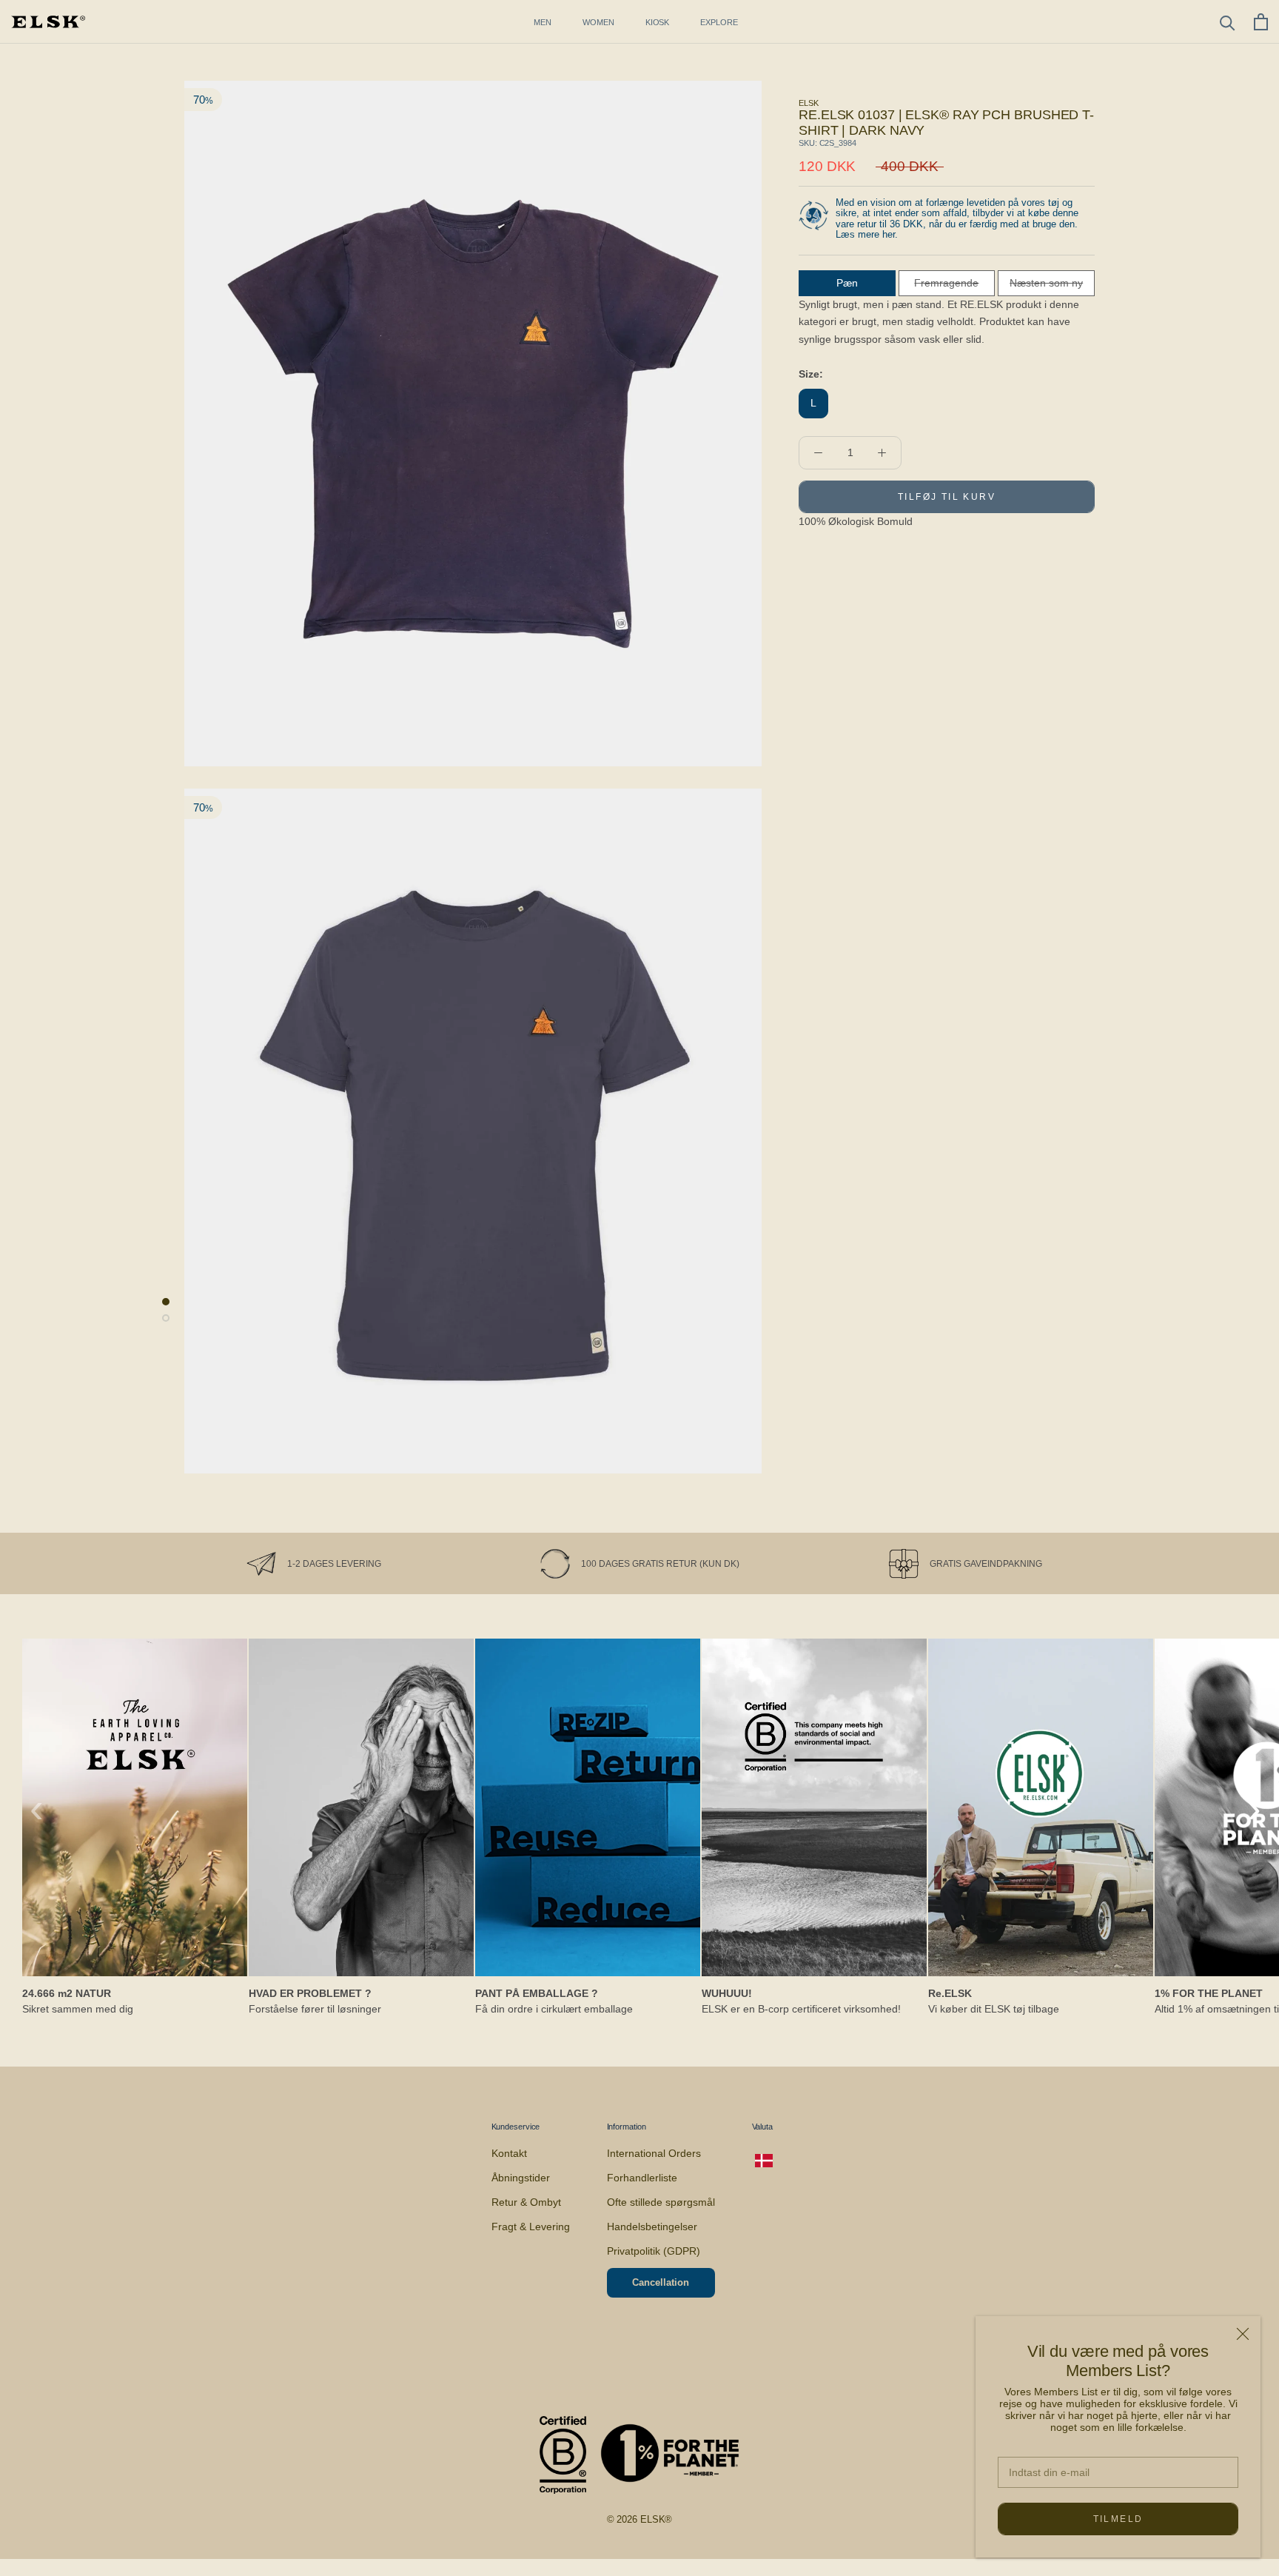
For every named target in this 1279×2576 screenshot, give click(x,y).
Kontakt (509, 2153)
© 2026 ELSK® (640, 2519)
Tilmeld (1118, 2519)
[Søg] (1228, 22)
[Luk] (1243, 2334)
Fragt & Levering (531, 2227)
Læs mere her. (867, 234)
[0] (1261, 22)
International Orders (654, 2153)
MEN (543, 22)
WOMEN (598, 22)
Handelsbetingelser (652, 2227)
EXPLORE (719, 22)
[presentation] (37, 1808)
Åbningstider (521, 2178)
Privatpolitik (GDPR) (654, 2251)
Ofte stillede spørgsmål (661, 2202)
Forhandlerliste (642, 2178)
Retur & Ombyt (526, 2202)
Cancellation (661, 2282)
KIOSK (658, 22)
